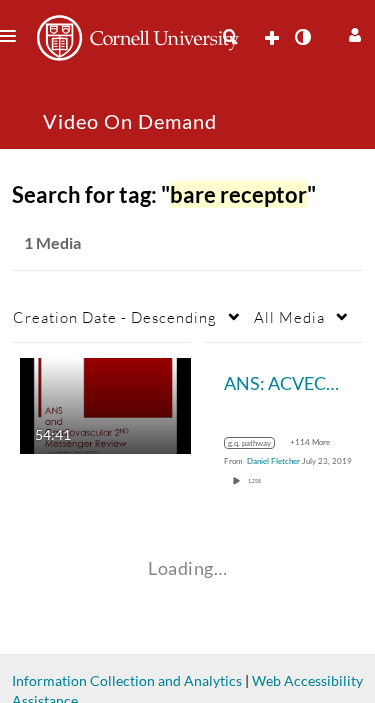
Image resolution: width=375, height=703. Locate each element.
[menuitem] (230, 37)
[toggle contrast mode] (302, 37)
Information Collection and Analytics (127, 680)
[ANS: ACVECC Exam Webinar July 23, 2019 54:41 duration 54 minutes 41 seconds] (105, 404)
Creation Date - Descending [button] (115, 317)
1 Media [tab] (52, 242)
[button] (352, 32)
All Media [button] (289, 317)
